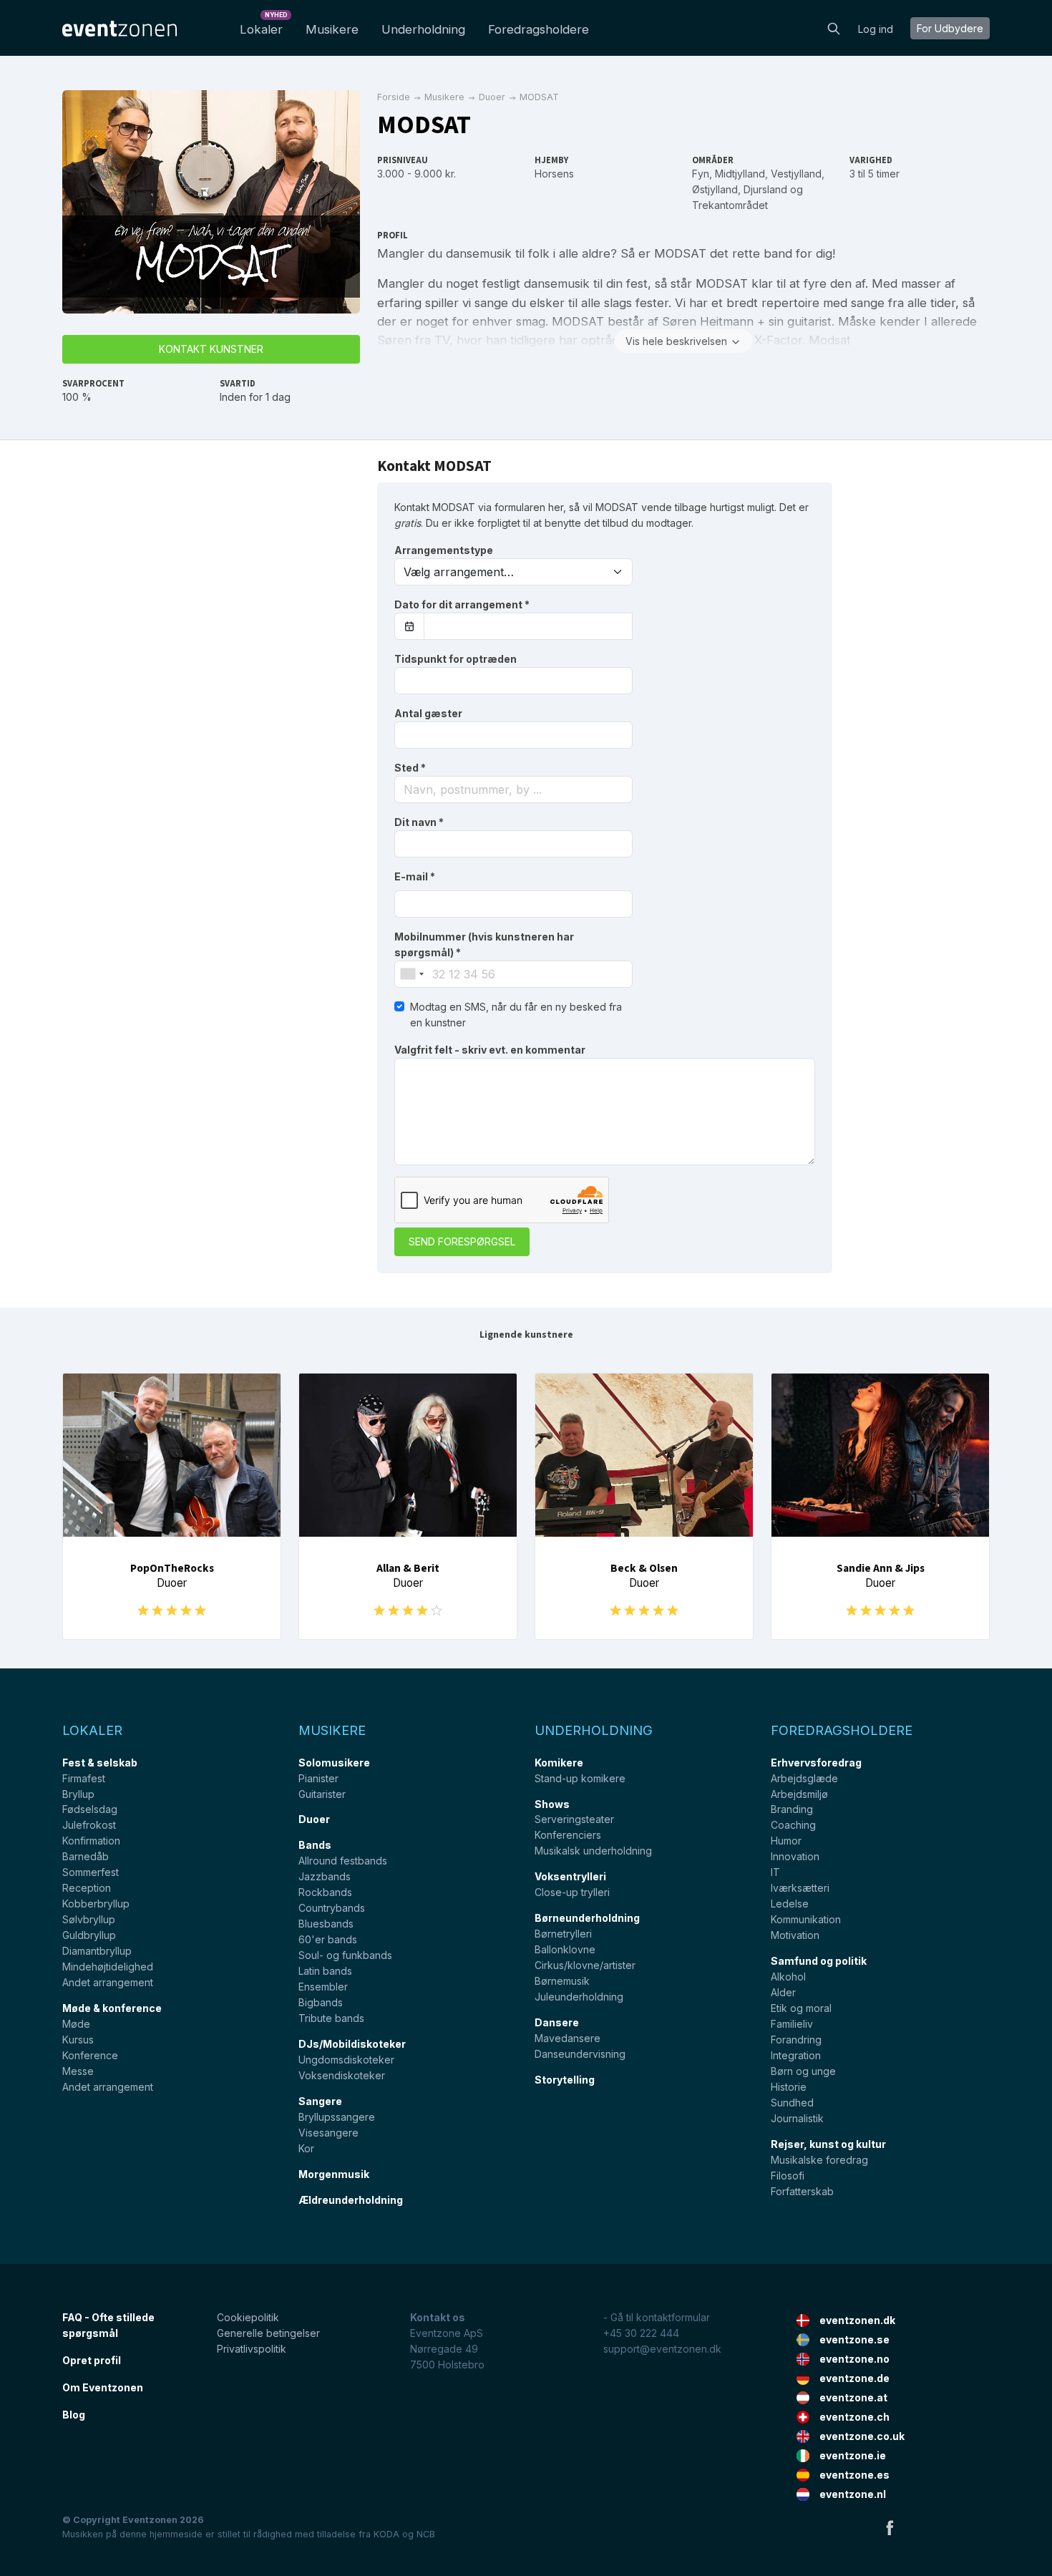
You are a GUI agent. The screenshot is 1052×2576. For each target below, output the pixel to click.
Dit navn (419, 822)
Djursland (765, 189)
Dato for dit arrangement (462, 604)
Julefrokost (89, 1825)
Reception (87, 1888)
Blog (74, 2415)
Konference (90, 2055)
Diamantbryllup (97, 1951)
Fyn (701, 174)
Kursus (78, 2040)
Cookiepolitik (248, 2317)
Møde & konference (112, 2008)
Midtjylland (740, 174)
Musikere (332, 29)
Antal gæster (428, 713)
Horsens (554, 174)
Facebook (890, 2527)
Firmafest (84, 1778)
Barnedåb (86, 1856)
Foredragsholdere (539, 29)
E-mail (415, 876)
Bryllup (78, 1794)
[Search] (834, 27)
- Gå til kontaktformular (657, 2317)
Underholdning (423, 29)
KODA (386, 2534)
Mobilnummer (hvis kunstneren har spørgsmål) (484, 944)
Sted (410, 768)
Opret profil (92, 2360)
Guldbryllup (89, 1935)
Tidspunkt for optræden (456, 659)
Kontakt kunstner (211, 349)
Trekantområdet (730, 205)
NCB (426, 2534)
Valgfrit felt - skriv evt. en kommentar (490, 1050)
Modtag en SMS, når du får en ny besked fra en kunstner (516, 1015)
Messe (78, 2071)
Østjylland (715, 189)
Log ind (876, 29)
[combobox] (513, 789)
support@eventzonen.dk (662, 2349)
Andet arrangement (108, 1982)
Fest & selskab (100, 1763)
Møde (76, 2024)
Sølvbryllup (89, 1919)
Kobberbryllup (96, 1904)
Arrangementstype (444, 550)
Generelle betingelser (268, 2333)
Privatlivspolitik (252, 2349)
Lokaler (264, 25)
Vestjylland (796, 174)
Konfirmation (91, 1841)
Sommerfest (91, 1872)
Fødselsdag (90, 1809)
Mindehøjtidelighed (108, 1967)
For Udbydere (950, 28)
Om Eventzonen (103, 2387)
